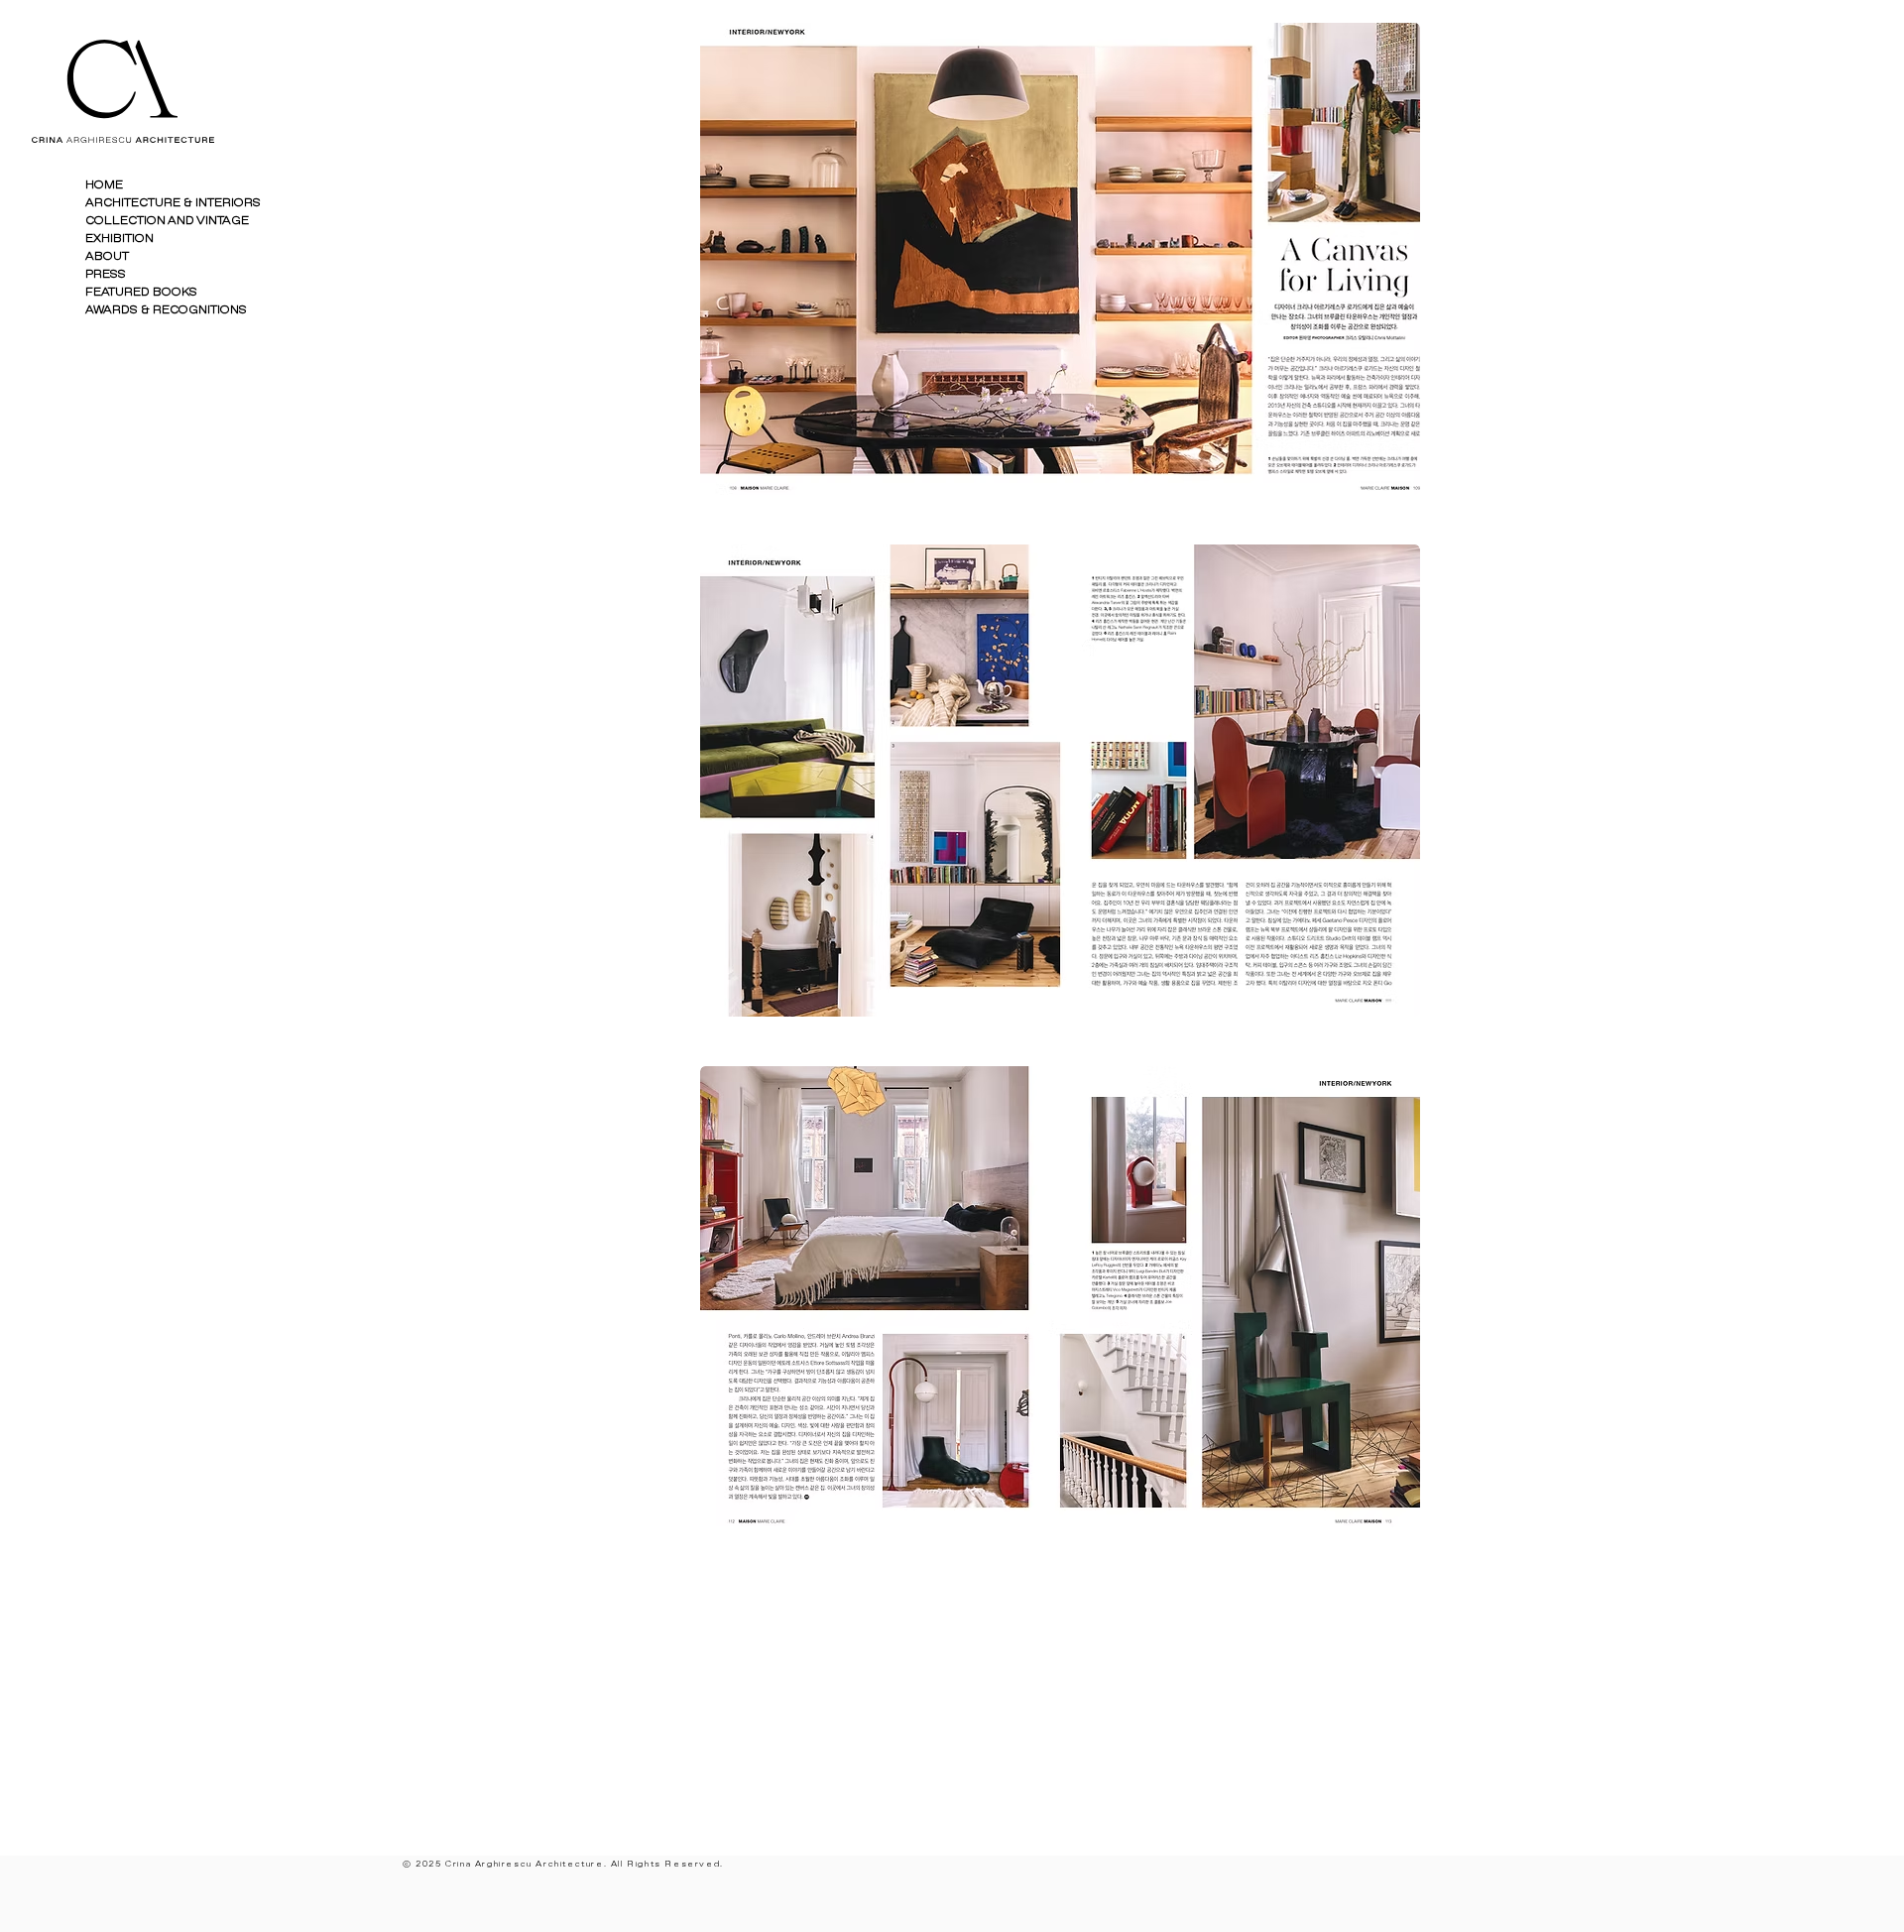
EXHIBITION (119, 239)
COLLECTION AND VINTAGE (167, 221)
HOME (104, 185)
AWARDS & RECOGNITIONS (166, 310)
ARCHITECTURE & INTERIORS (173, 203)
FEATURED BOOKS (141, 292)
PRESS (106, 274)
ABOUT (107, 256)
